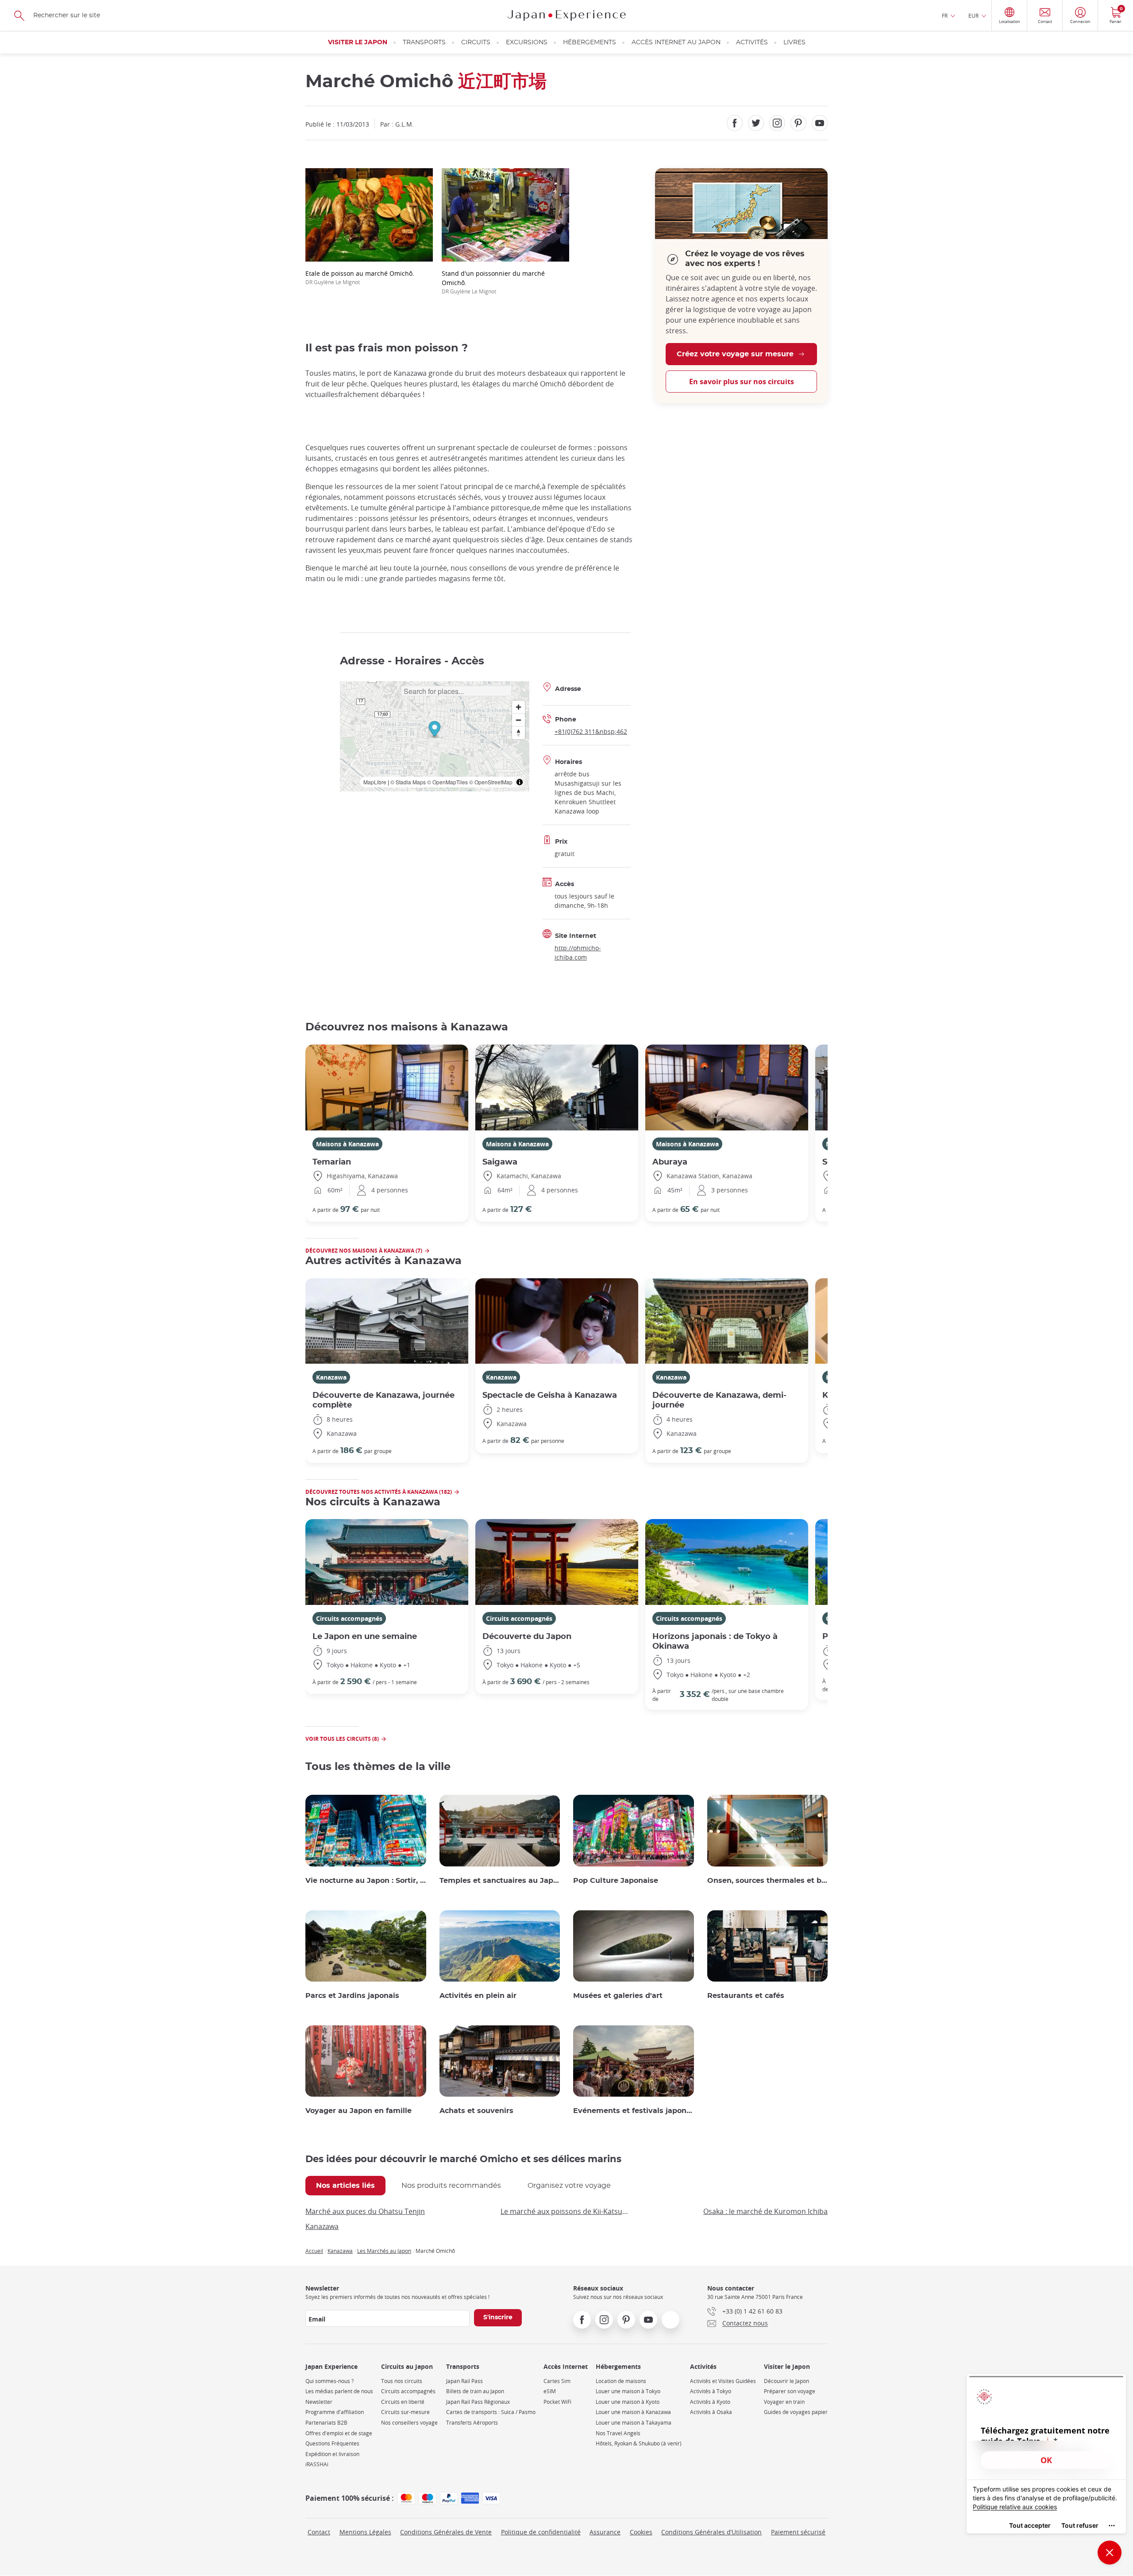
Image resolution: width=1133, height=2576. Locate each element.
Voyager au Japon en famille (358, 2111)
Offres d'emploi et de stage (339, 2433)
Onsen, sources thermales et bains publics (768, 1881)
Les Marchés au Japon (384, 2251)
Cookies (641, 2532)
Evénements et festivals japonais (634, 2111)
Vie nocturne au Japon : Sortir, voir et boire (366, 1881)
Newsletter (319, 2402)
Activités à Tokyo (711, 2391)
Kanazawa (331, 1377)
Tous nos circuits (402, 2381)
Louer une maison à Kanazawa (633, 2412)
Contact (319, 2532)
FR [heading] (945, 15)
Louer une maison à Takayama (634, 2423)
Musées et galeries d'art (618, 1996)
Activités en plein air (478, 1996)
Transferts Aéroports (472, 2423)
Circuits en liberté (403, 2402)
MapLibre (375, 782)
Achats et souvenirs (476, 2111)
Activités (752, 42)
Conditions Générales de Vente (446, 2532)
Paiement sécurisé (798, 2532)
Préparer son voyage (790, 2391)
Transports (424, 42)
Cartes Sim (557, 2381)
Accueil (314, 2251)
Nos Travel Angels (618, 2433)
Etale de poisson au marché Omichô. (360, 277)
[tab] (345, 2186)
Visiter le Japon (358, 42)
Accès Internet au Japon (676, 42)
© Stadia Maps (408, 782)
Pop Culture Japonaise (616, 1881)
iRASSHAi (317, 2464)
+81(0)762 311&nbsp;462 (591, 731)
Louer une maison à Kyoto (628, 2402)
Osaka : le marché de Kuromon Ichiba (765, 2211)
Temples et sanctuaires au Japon (500, 1881)
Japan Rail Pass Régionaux (478, 2402)
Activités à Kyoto (710, 2402)
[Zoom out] (518, 720)
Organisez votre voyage (569, 2186)
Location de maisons (621, 2381)
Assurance (605, 2532)
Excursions (527, 42)
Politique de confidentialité (541, 2532)
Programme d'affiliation (335, 2412)
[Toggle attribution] (520, 782)
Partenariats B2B (326, 2423)
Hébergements (590, 42)
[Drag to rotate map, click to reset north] (518, 733)
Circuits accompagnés (349, 1618)
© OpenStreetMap (491, 782)
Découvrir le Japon (786, 2381)
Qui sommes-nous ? (329, 2381)
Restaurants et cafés (746, 1996)
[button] (434, 730)
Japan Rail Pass (464, 2381)
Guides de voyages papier (796, 2412)
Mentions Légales (365, 2532)
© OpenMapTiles (447, 782)
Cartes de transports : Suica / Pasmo (491, 2412)
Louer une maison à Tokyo (628, 2391)
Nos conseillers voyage (409, 2423)
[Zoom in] (518, 707)
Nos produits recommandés (451, 2186)
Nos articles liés (345, 2186)
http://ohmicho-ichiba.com (578, 953)
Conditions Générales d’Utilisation (711, 2532)
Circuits (476, 42)
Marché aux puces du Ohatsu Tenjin (365, 2211)
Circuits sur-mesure (405, 2412)
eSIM (550, 2391)
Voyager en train (784, 2402)
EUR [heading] (973, 15)
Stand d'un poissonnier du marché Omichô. (493, 282)
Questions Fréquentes (332, 2443)
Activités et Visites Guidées (723, 2381)
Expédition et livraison (332, 2454)
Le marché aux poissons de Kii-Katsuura (564, 2211)
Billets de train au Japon (475, 2391)
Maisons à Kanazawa (347, 1144)
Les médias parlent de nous (339, 2391)
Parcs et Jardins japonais (352, 1996)
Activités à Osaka (711, 2412)
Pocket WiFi (557, 2402)
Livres (794, 42)
